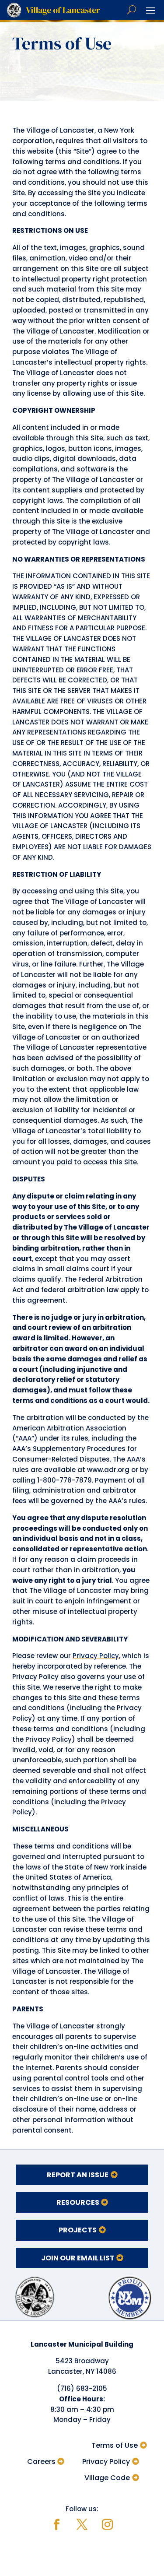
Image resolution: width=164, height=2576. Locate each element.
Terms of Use (115, 2445)
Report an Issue (78, 2175)
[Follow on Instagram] (108, 2525)
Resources (78, 2202)
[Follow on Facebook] (57, 2525)
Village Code (107, 2478)
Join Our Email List (78, 2258)
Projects (78, 2230)
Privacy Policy (96, 1656)
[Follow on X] (82, 2525)
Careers (41, 2462)
